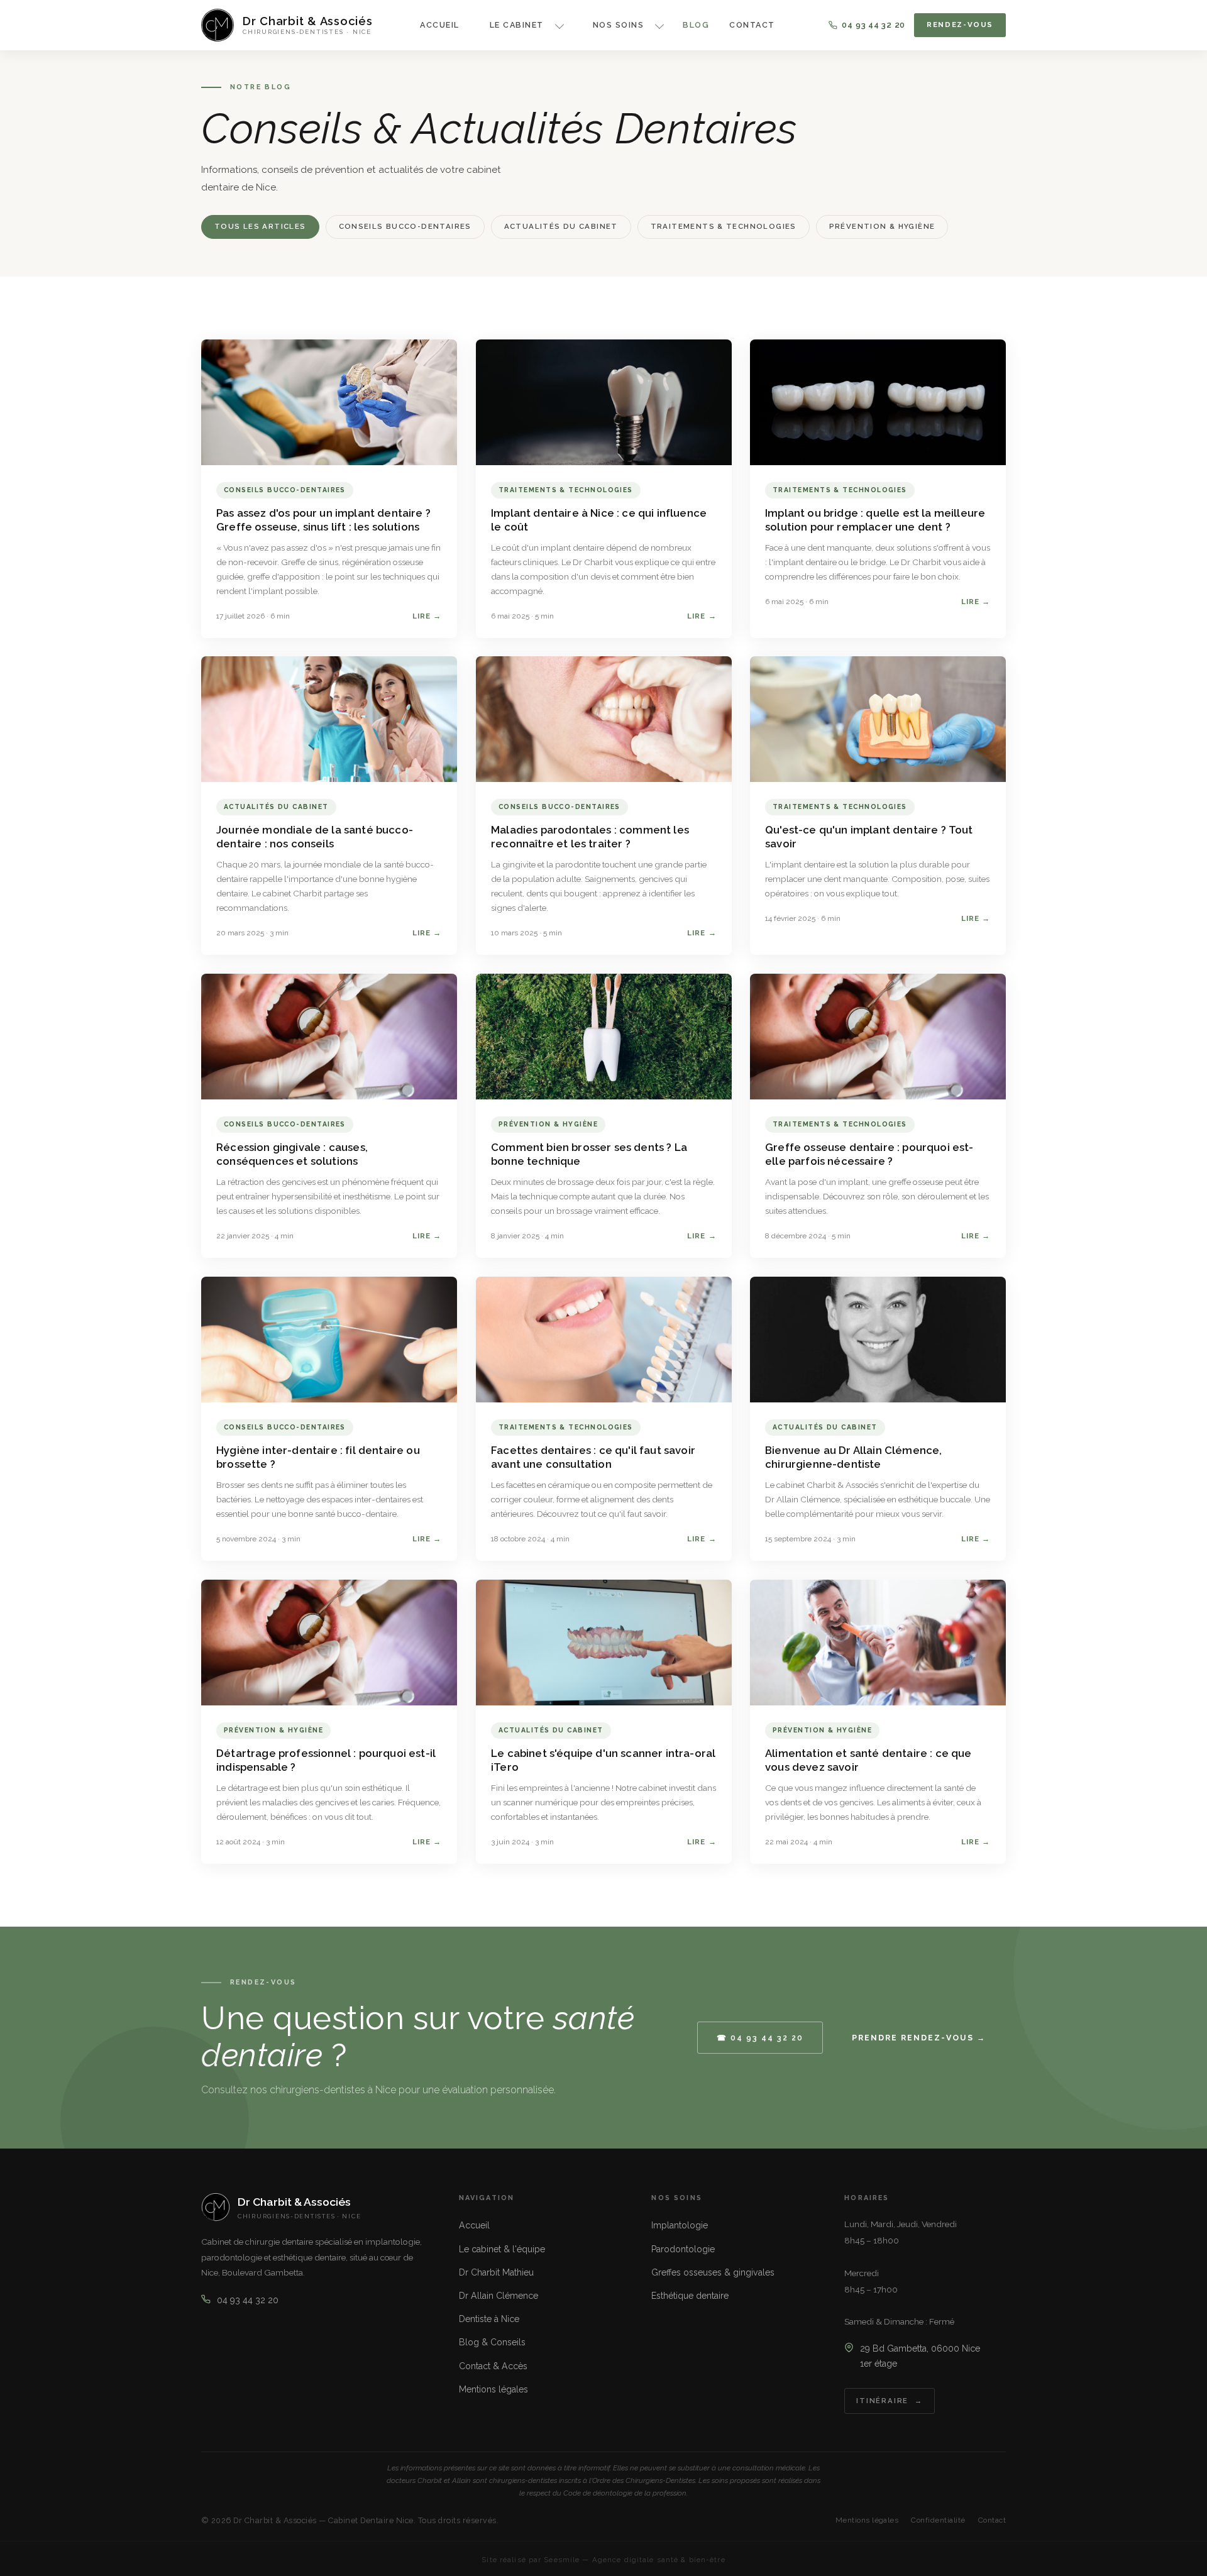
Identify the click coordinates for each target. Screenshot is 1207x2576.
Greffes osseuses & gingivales (713, 2272)
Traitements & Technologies (724, 226)
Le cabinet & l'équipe (502, 2249)
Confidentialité (938, 2520)
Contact (752, 25)
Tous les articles (260, 226)
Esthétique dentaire (690, 2296)
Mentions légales (493, 2389)
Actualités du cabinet (561, 226)
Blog (696, 25)
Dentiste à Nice (489, 2319)
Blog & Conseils (492, 2342)
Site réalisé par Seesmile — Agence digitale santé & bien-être (603, 2560)
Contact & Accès (493, 2366)
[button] (521, 25)
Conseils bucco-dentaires (405, 226)
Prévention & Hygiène (882, 226)
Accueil (439, 25)
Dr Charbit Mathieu (496, 2272)
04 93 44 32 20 (874, 25)
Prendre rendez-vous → (919, 2038)
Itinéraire (882, 2401)
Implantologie (680, 2225)
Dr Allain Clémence (499, 2296)
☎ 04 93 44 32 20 (760, 2038)
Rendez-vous (960, 25)
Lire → (427, 615)
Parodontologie (683, 2249)
